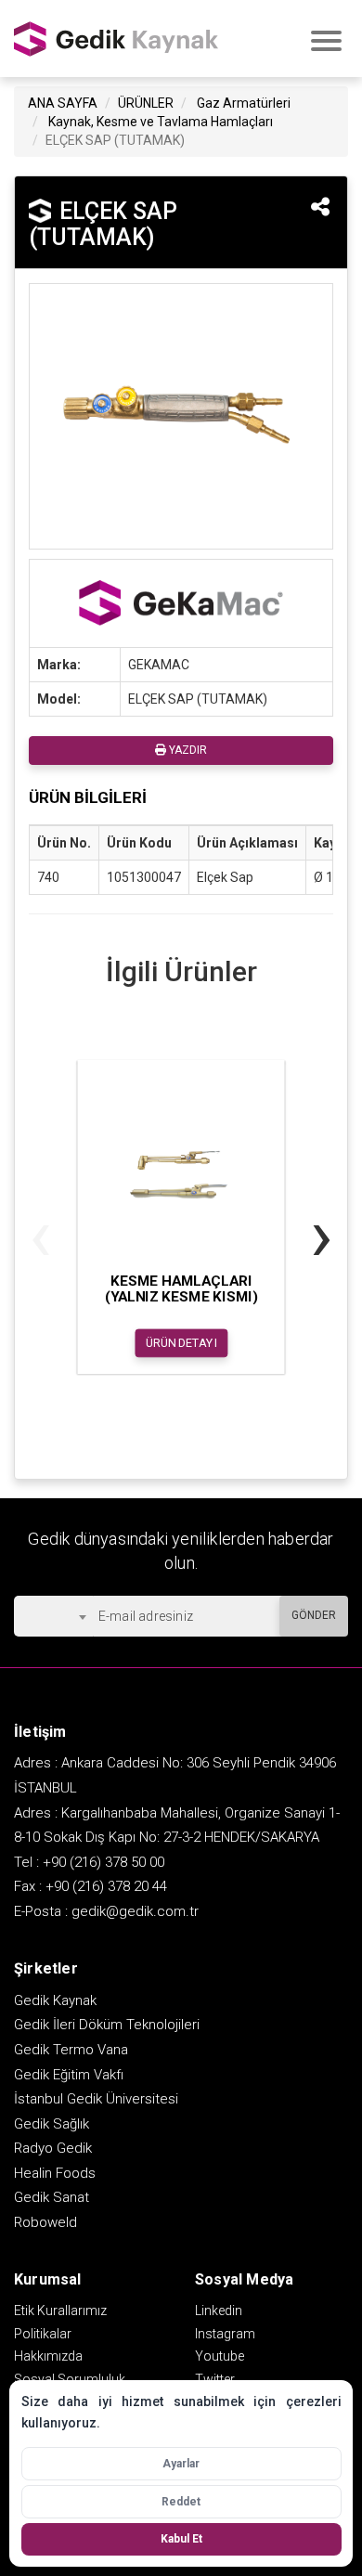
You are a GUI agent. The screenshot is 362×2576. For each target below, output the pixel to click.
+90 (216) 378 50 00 (103, 1862)
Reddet (181, 2502)
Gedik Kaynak (55, 2000)
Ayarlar (181, 2464)
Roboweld (45, 2222)
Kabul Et (181, 2539)
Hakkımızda (48, 2356)
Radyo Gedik (53, 2148)
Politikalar (43, 2334)
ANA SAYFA (63, 103)
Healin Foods (55, 2173)
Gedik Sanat (52, 2197)
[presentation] (40, 1235)
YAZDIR (187, 750)
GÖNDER (314, 1615)
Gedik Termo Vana (71, 2050)
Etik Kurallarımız (60, 2311)
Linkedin (219, 2311)
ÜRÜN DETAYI (181, 1343)
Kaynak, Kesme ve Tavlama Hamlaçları (161, 122)
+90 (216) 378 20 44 (106, 1886)
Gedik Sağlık (52, 2124)
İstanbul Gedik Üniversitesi (96, 2099)
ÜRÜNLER (146, 103)
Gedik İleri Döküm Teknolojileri (107, 2025)
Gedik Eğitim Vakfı (69, 2075)
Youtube (220, 2356)
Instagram (225, 2334)
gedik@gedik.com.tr (135, 1911)
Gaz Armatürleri (244, 103)
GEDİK (116, 39)
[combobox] (53, 1616)
